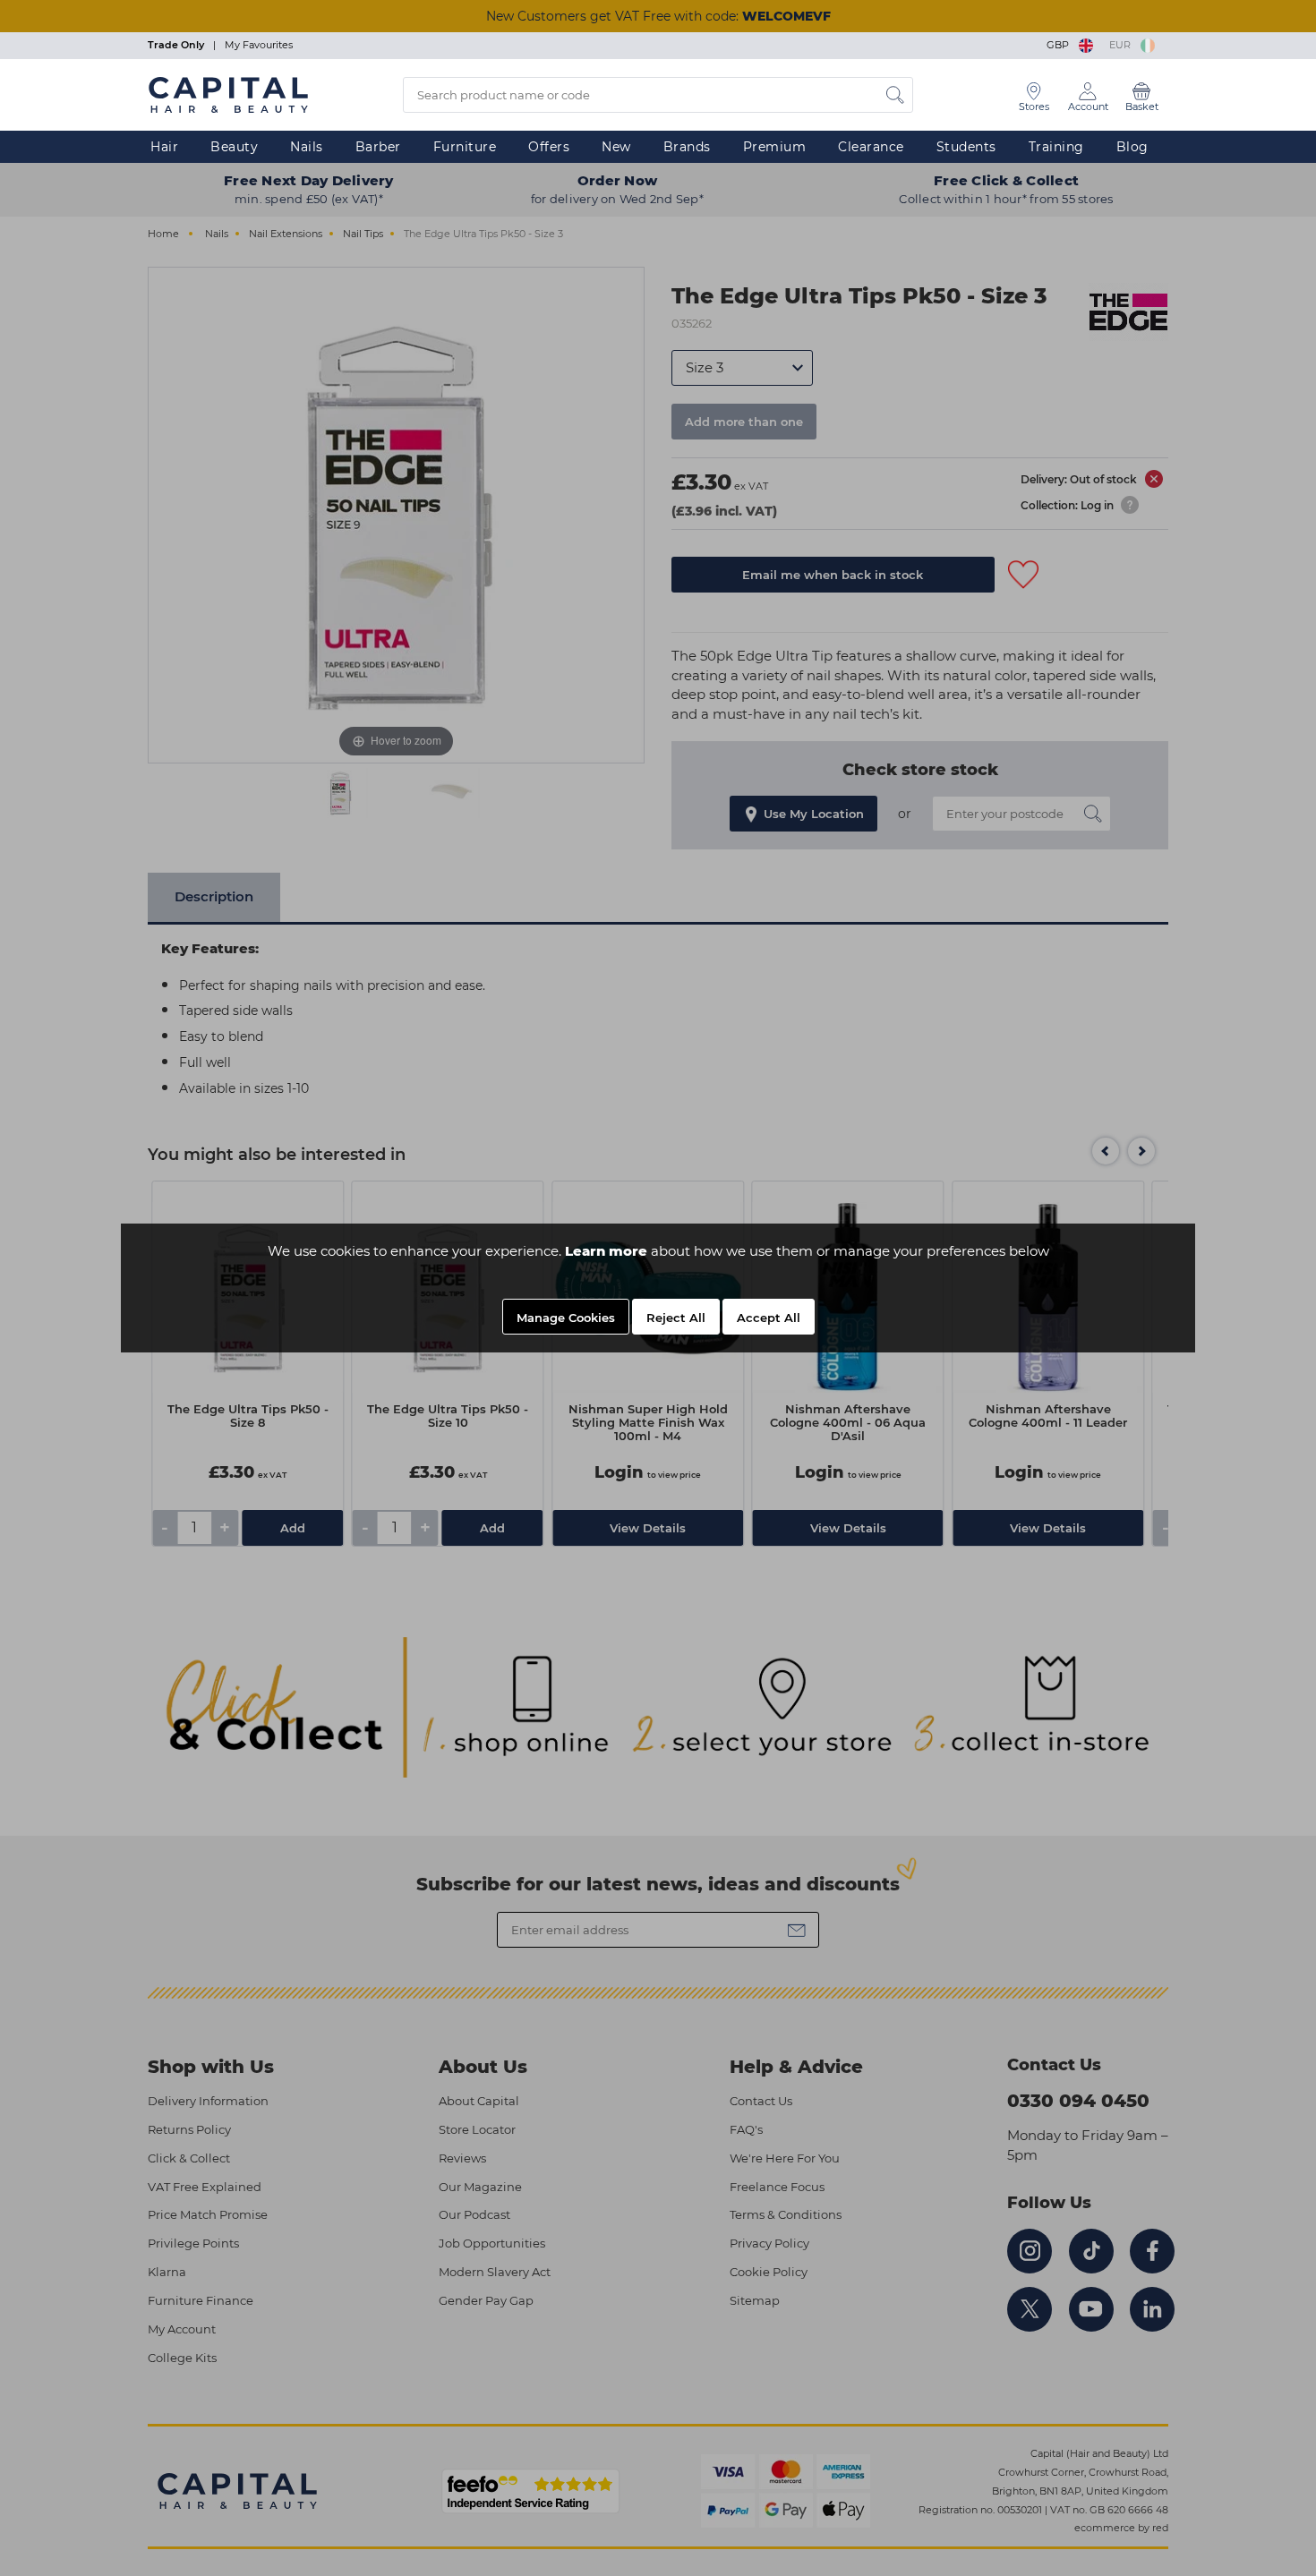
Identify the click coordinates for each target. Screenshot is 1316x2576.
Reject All (676, 1318)
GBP (1060, 45)
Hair (164, 147)
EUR (1123, 45)
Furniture (465, 147)
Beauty (234, 147)
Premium (775, 147)
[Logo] (228, 94)
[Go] (895, 95)
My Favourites (259, 45)
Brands (687, 147)
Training (1056, 147)
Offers (549, 147)
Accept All (769, 1318)
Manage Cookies (566, 1318)
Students (966, 147)
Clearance (871, 147)
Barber (378, 147)
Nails (307, 147)
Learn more (606, 1251)
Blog (1132, 147)
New (616, 147)
